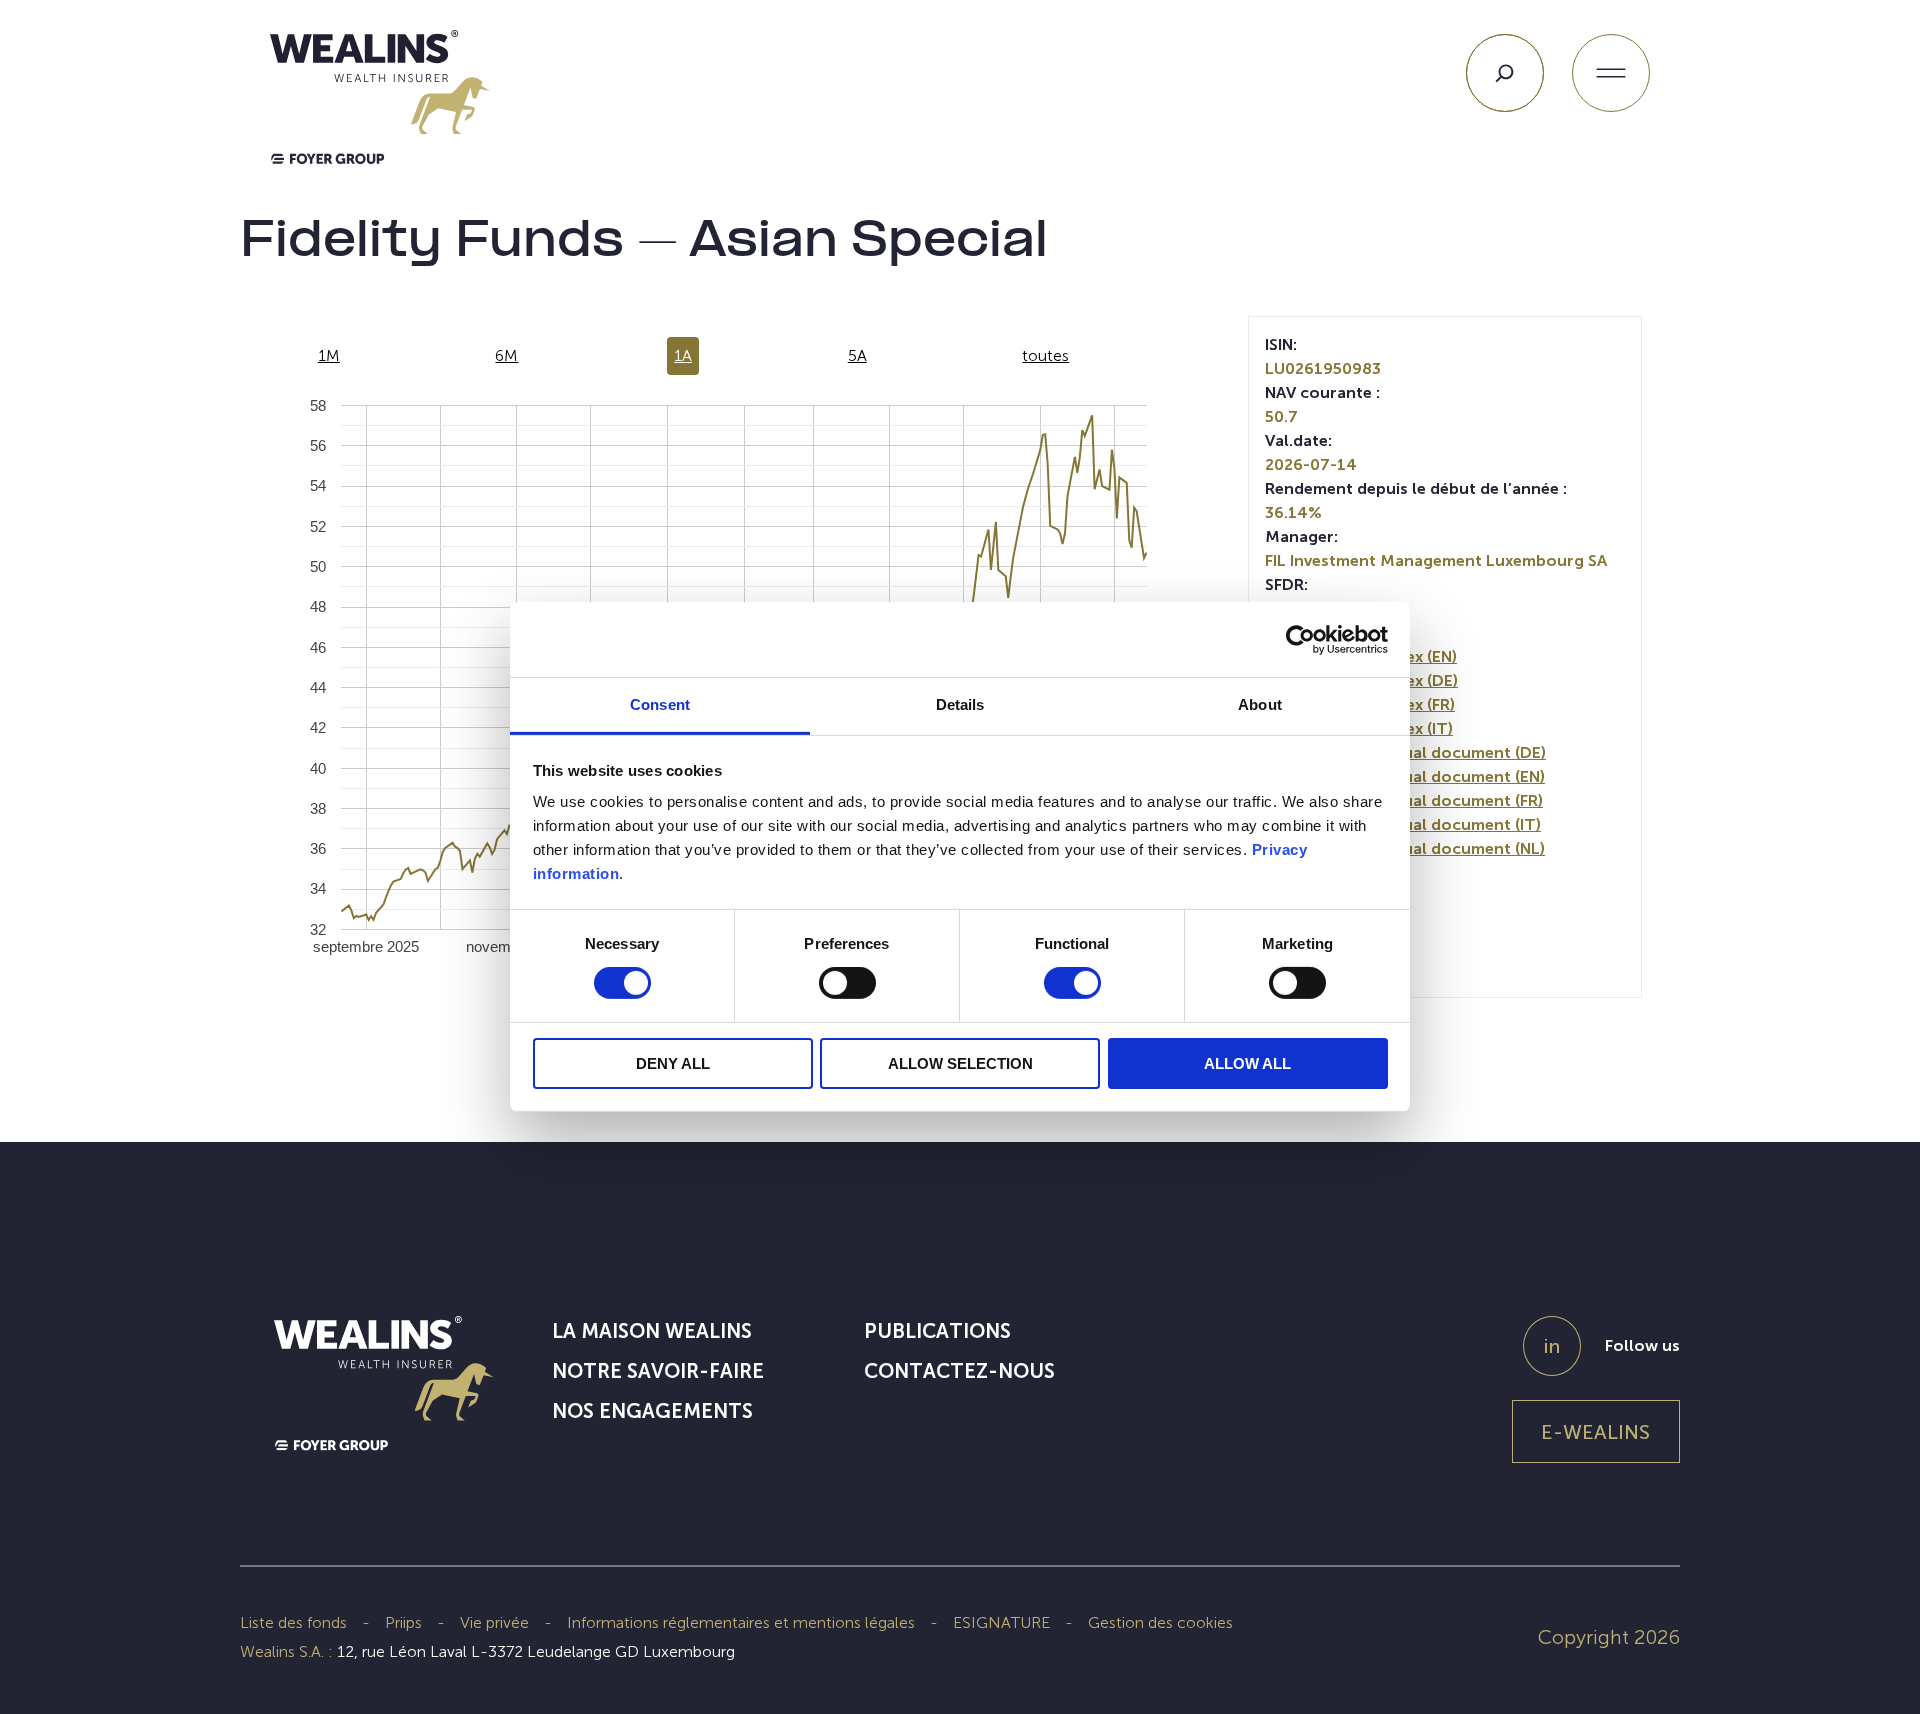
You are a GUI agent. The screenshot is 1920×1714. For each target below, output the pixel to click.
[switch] (847, 987)
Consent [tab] (660, 704)
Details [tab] (960, 704)
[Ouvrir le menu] (1611, 73)
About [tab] (1260, 704)
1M (329, 355)
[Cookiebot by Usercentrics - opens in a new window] (1300, 639)
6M (506, 355)
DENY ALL (673, 1063)
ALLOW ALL (1247, 1063)
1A (683, 355)
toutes (1045, 355)
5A (857, 355)
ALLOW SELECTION (960, 1063)
